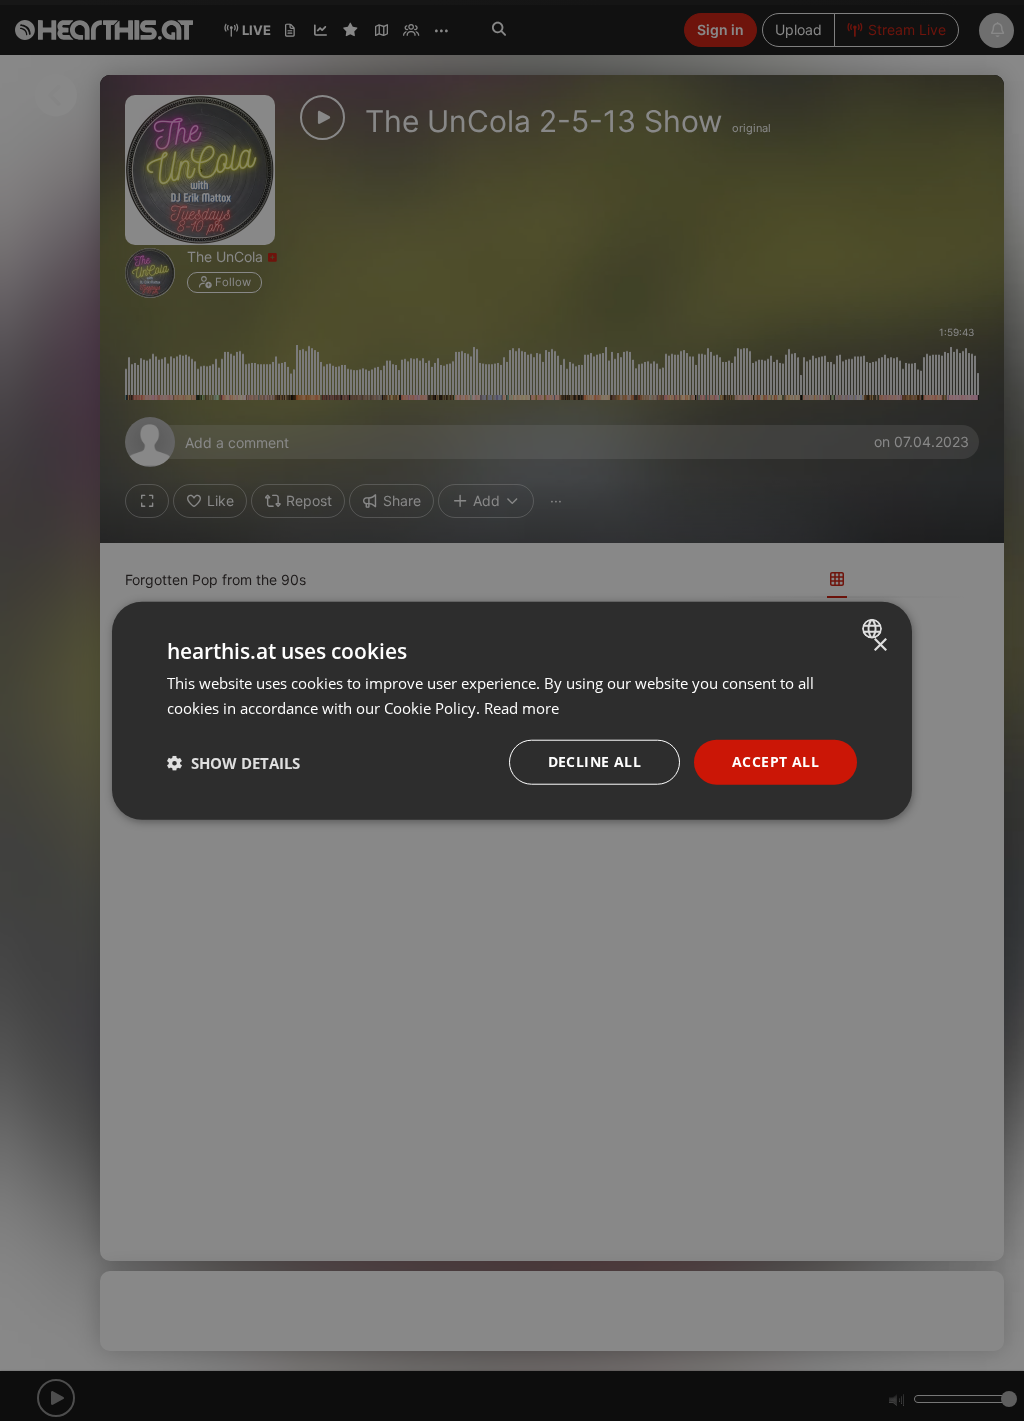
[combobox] (874, 628)
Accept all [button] (775, 761)
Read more (521, 707)
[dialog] (512, 710)
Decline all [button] (594, 761)
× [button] (879, 644)
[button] (233, 762)
